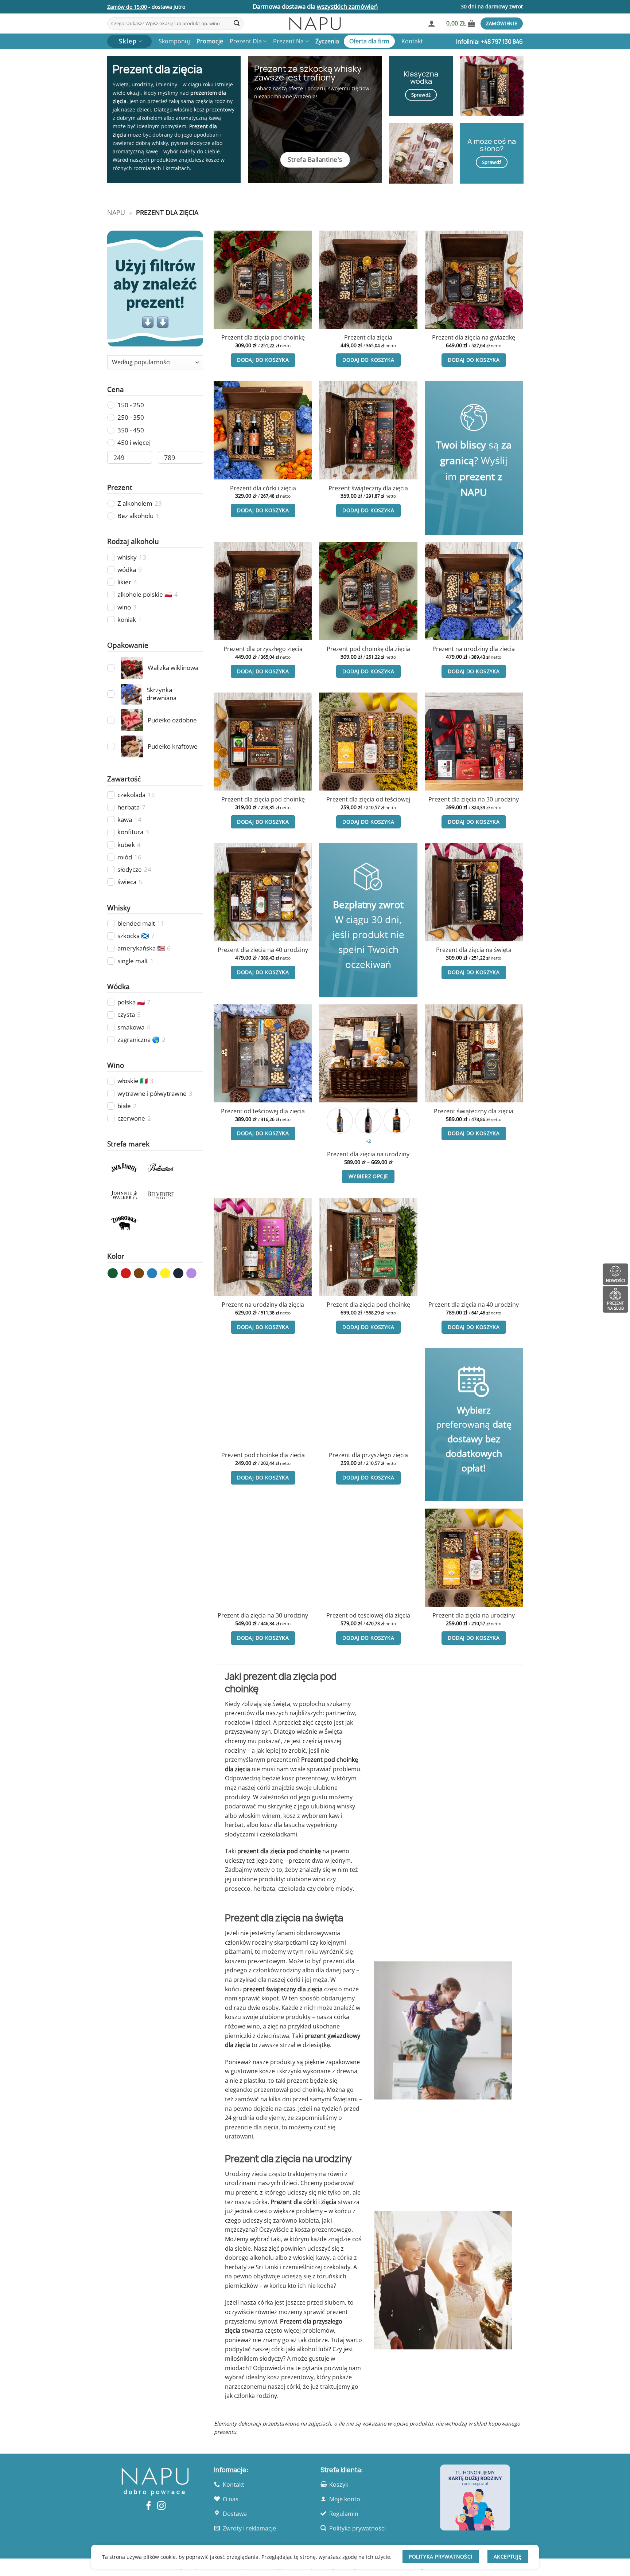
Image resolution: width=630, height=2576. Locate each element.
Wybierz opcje (368, 1176)
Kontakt (412, 41)
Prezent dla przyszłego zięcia (263, 649)
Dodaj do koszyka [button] (263, 360)
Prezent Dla (246, 41)
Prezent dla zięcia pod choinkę (263, 338)
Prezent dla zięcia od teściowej (368, 799)
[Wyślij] (237, 24)
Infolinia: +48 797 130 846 (489, 42)
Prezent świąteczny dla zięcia (368, 488)
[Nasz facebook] (149, 2506)
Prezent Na (288, 41)
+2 (368, 1141)
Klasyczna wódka (421, 77)
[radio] (340, 1121)
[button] (432, 23)
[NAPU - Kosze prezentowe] (315, 23)
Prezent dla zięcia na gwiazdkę (474, 338)
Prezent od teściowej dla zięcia (263, 1111)
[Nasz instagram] (161, 2506)
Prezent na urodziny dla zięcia (474, 649)
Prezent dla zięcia (368, 338)
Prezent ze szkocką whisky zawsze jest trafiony (308, 73)
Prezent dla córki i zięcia (263, 488)
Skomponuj (174, 41)
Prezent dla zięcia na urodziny (368, 1154)
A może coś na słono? (492, 145)
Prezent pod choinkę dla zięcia (368, 649)
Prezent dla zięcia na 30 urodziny (474, 799)
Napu (116, 212)
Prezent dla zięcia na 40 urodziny (263, 950)
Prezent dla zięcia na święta (474, 950)
